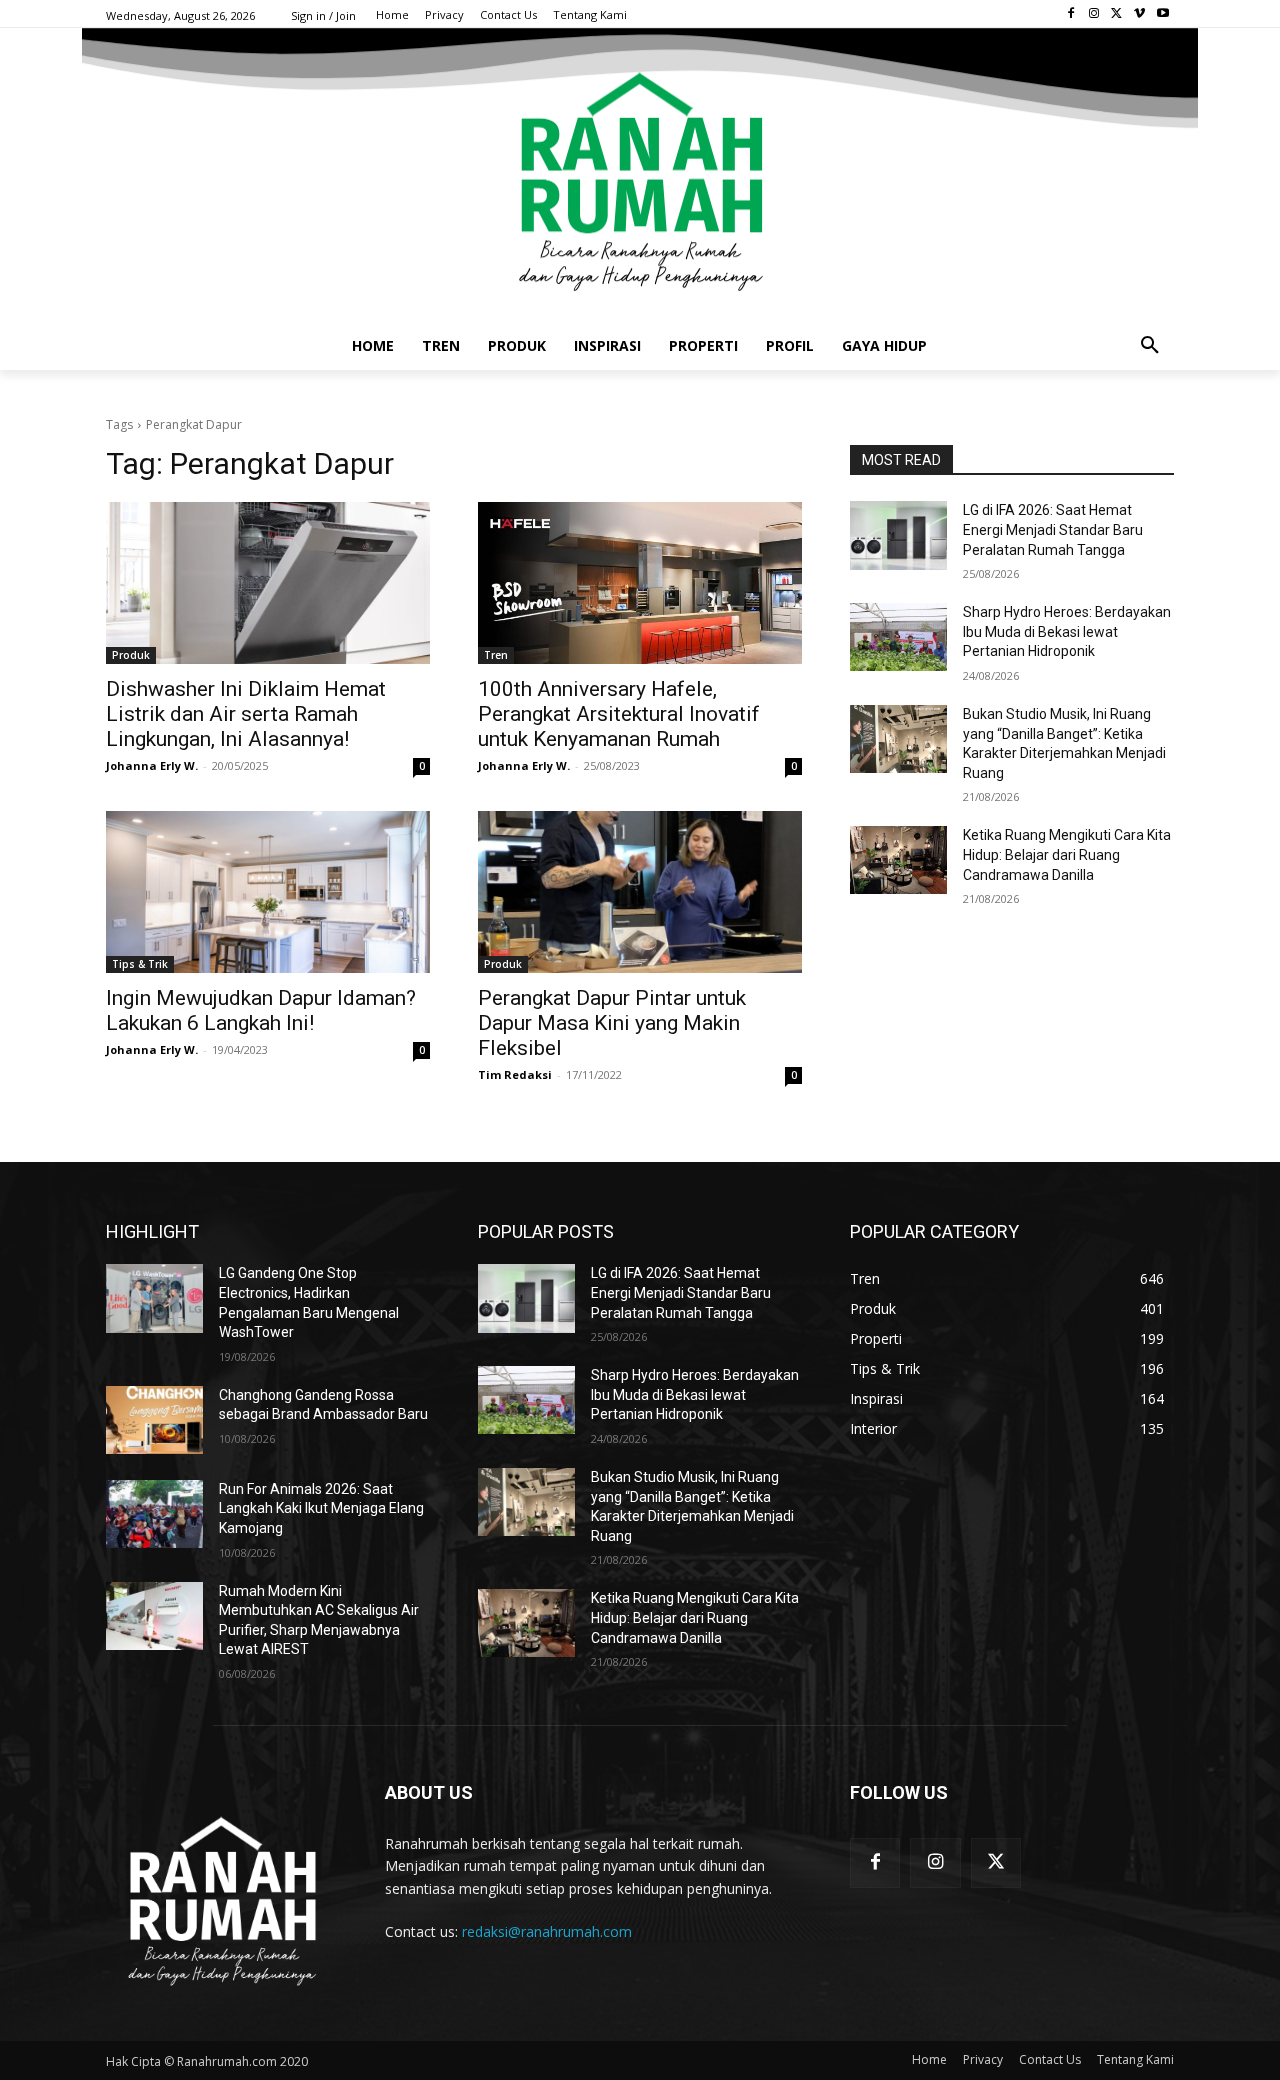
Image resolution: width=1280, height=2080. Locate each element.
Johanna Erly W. (152, 765)
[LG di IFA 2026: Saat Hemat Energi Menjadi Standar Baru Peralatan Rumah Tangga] (898, 535)
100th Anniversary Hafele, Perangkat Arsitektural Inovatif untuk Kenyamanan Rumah (619, 714)
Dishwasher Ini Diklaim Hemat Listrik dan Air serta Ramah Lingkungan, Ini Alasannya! (246, 714)
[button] (1150, 346)
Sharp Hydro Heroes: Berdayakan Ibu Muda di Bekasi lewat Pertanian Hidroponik (1067, 631)
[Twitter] (1117, 14)
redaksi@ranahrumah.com (547, 1931)
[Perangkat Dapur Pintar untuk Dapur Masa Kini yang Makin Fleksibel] (640, 892)
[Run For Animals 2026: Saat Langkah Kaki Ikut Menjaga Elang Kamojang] (154, 1514)
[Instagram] (1094, 14)
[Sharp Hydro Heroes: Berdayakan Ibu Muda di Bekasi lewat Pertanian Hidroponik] (898, 637)
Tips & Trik (140, 964)
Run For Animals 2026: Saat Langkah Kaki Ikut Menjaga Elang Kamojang (321, 1508)
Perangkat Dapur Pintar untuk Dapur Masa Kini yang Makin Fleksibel (612, 1023)
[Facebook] (1071, 14)
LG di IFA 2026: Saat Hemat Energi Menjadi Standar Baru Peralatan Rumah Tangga (1053, 529)
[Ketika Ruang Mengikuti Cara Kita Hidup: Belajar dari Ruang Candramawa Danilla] (898, 860)
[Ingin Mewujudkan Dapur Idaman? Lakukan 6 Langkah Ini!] (268, 892)
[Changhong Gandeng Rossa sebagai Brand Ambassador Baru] (154, 1420)
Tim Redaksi (515, 1074)
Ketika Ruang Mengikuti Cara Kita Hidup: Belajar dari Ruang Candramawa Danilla (1067, 854)
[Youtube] (1162, 14)
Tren (496, 655)
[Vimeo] (1139, 14)
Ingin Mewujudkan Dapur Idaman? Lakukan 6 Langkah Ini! (261, 1010)
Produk (131, 655)
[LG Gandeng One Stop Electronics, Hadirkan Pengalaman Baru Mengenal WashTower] (154, 1298)
